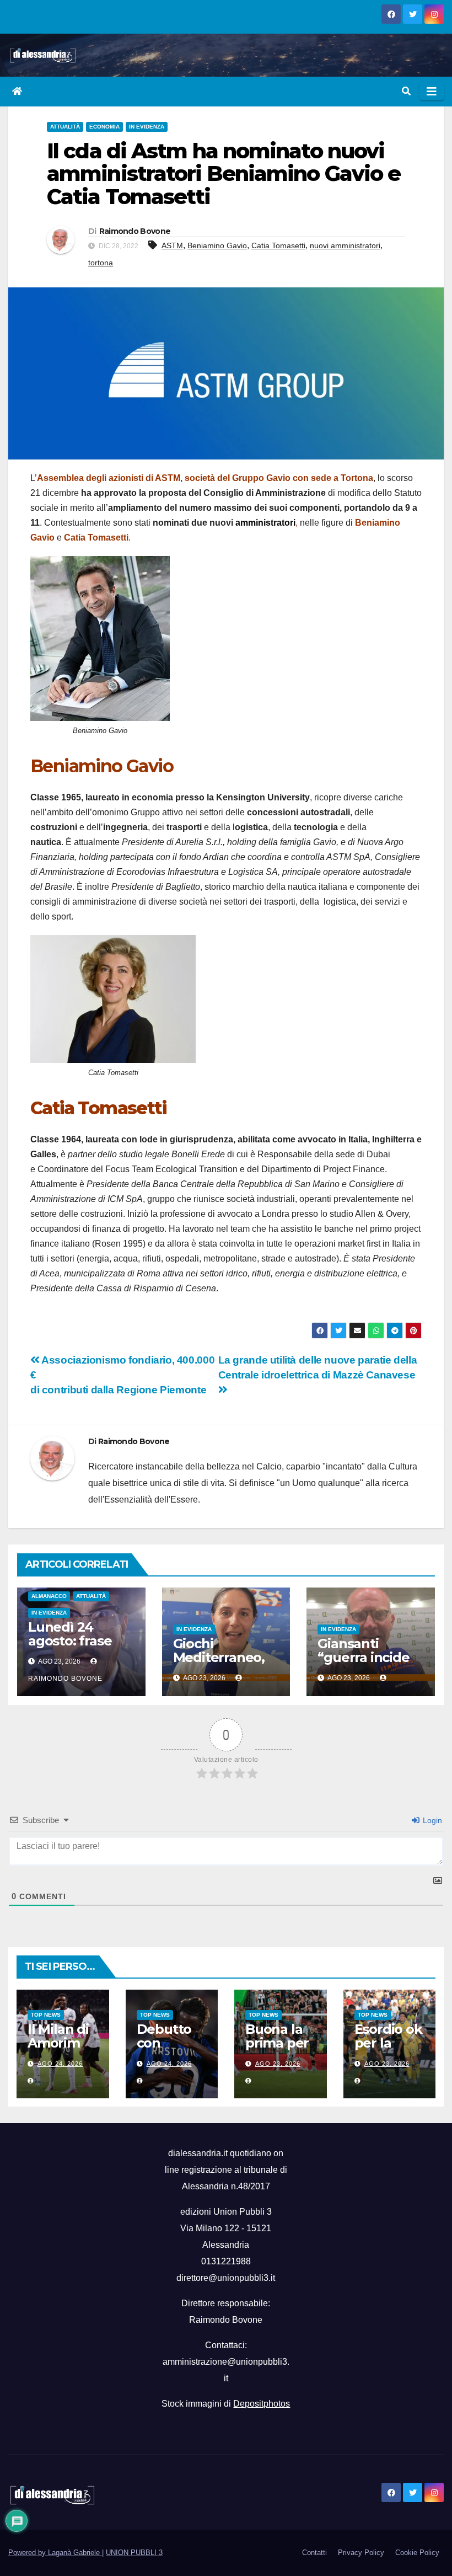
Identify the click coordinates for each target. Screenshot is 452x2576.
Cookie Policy (417, 2553)
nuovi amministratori (345, 245)
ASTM (172, 245)
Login (431, 1820)
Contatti (314, 2553)
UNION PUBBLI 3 (134, 2553)
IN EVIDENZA (147, 127)
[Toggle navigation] (432, 92)
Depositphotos (262, 2404)
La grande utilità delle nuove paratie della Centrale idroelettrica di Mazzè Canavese (318, 1367)
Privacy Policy (361, 2553)
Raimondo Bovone (135, 231)
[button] (406, 91)
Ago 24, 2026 (60, 2064)
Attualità (65, 127)
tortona (101, 263)
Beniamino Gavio (217, 245)
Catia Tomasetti (278, 245)
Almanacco (49, 1596)
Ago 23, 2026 (278, 2064)
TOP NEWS (46, 2015)
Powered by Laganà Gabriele (55, 2553)
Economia (104, 127)
